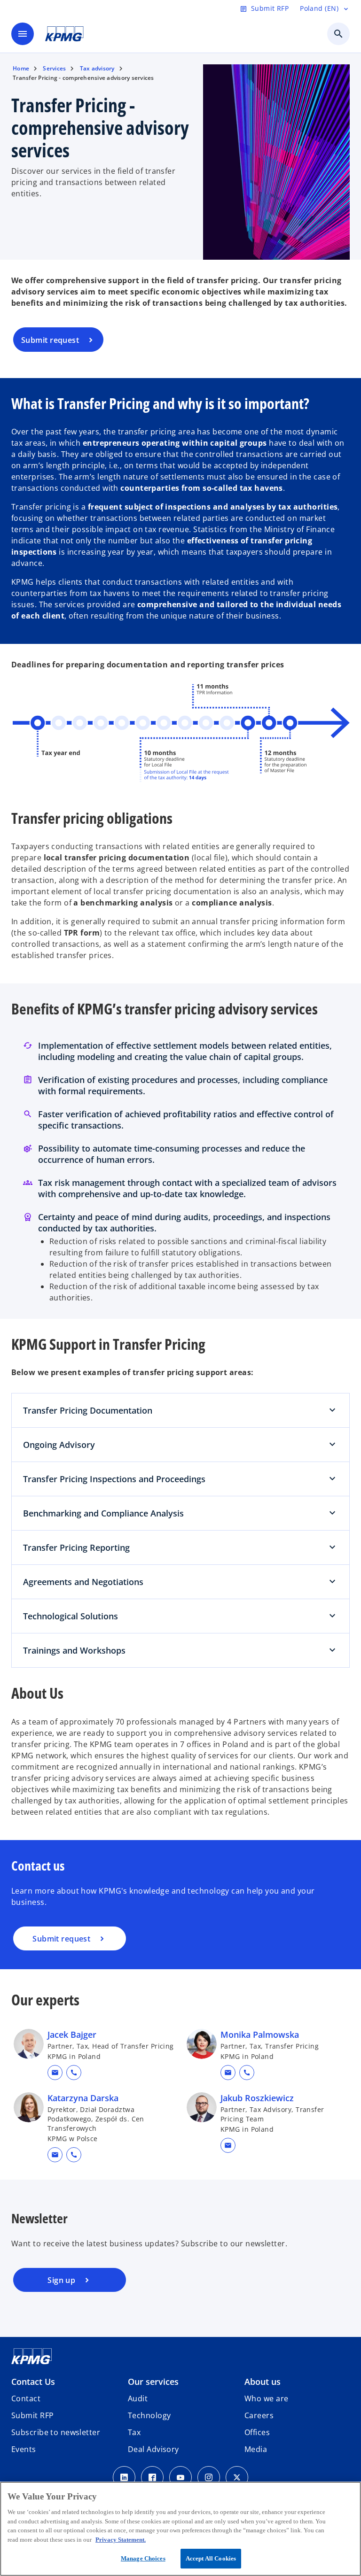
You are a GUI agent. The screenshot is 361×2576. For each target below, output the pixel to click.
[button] (55, 2073)
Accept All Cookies (211, 2558)
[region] (180, 2529)
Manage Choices (143, 2558)
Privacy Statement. (121, 2540)
